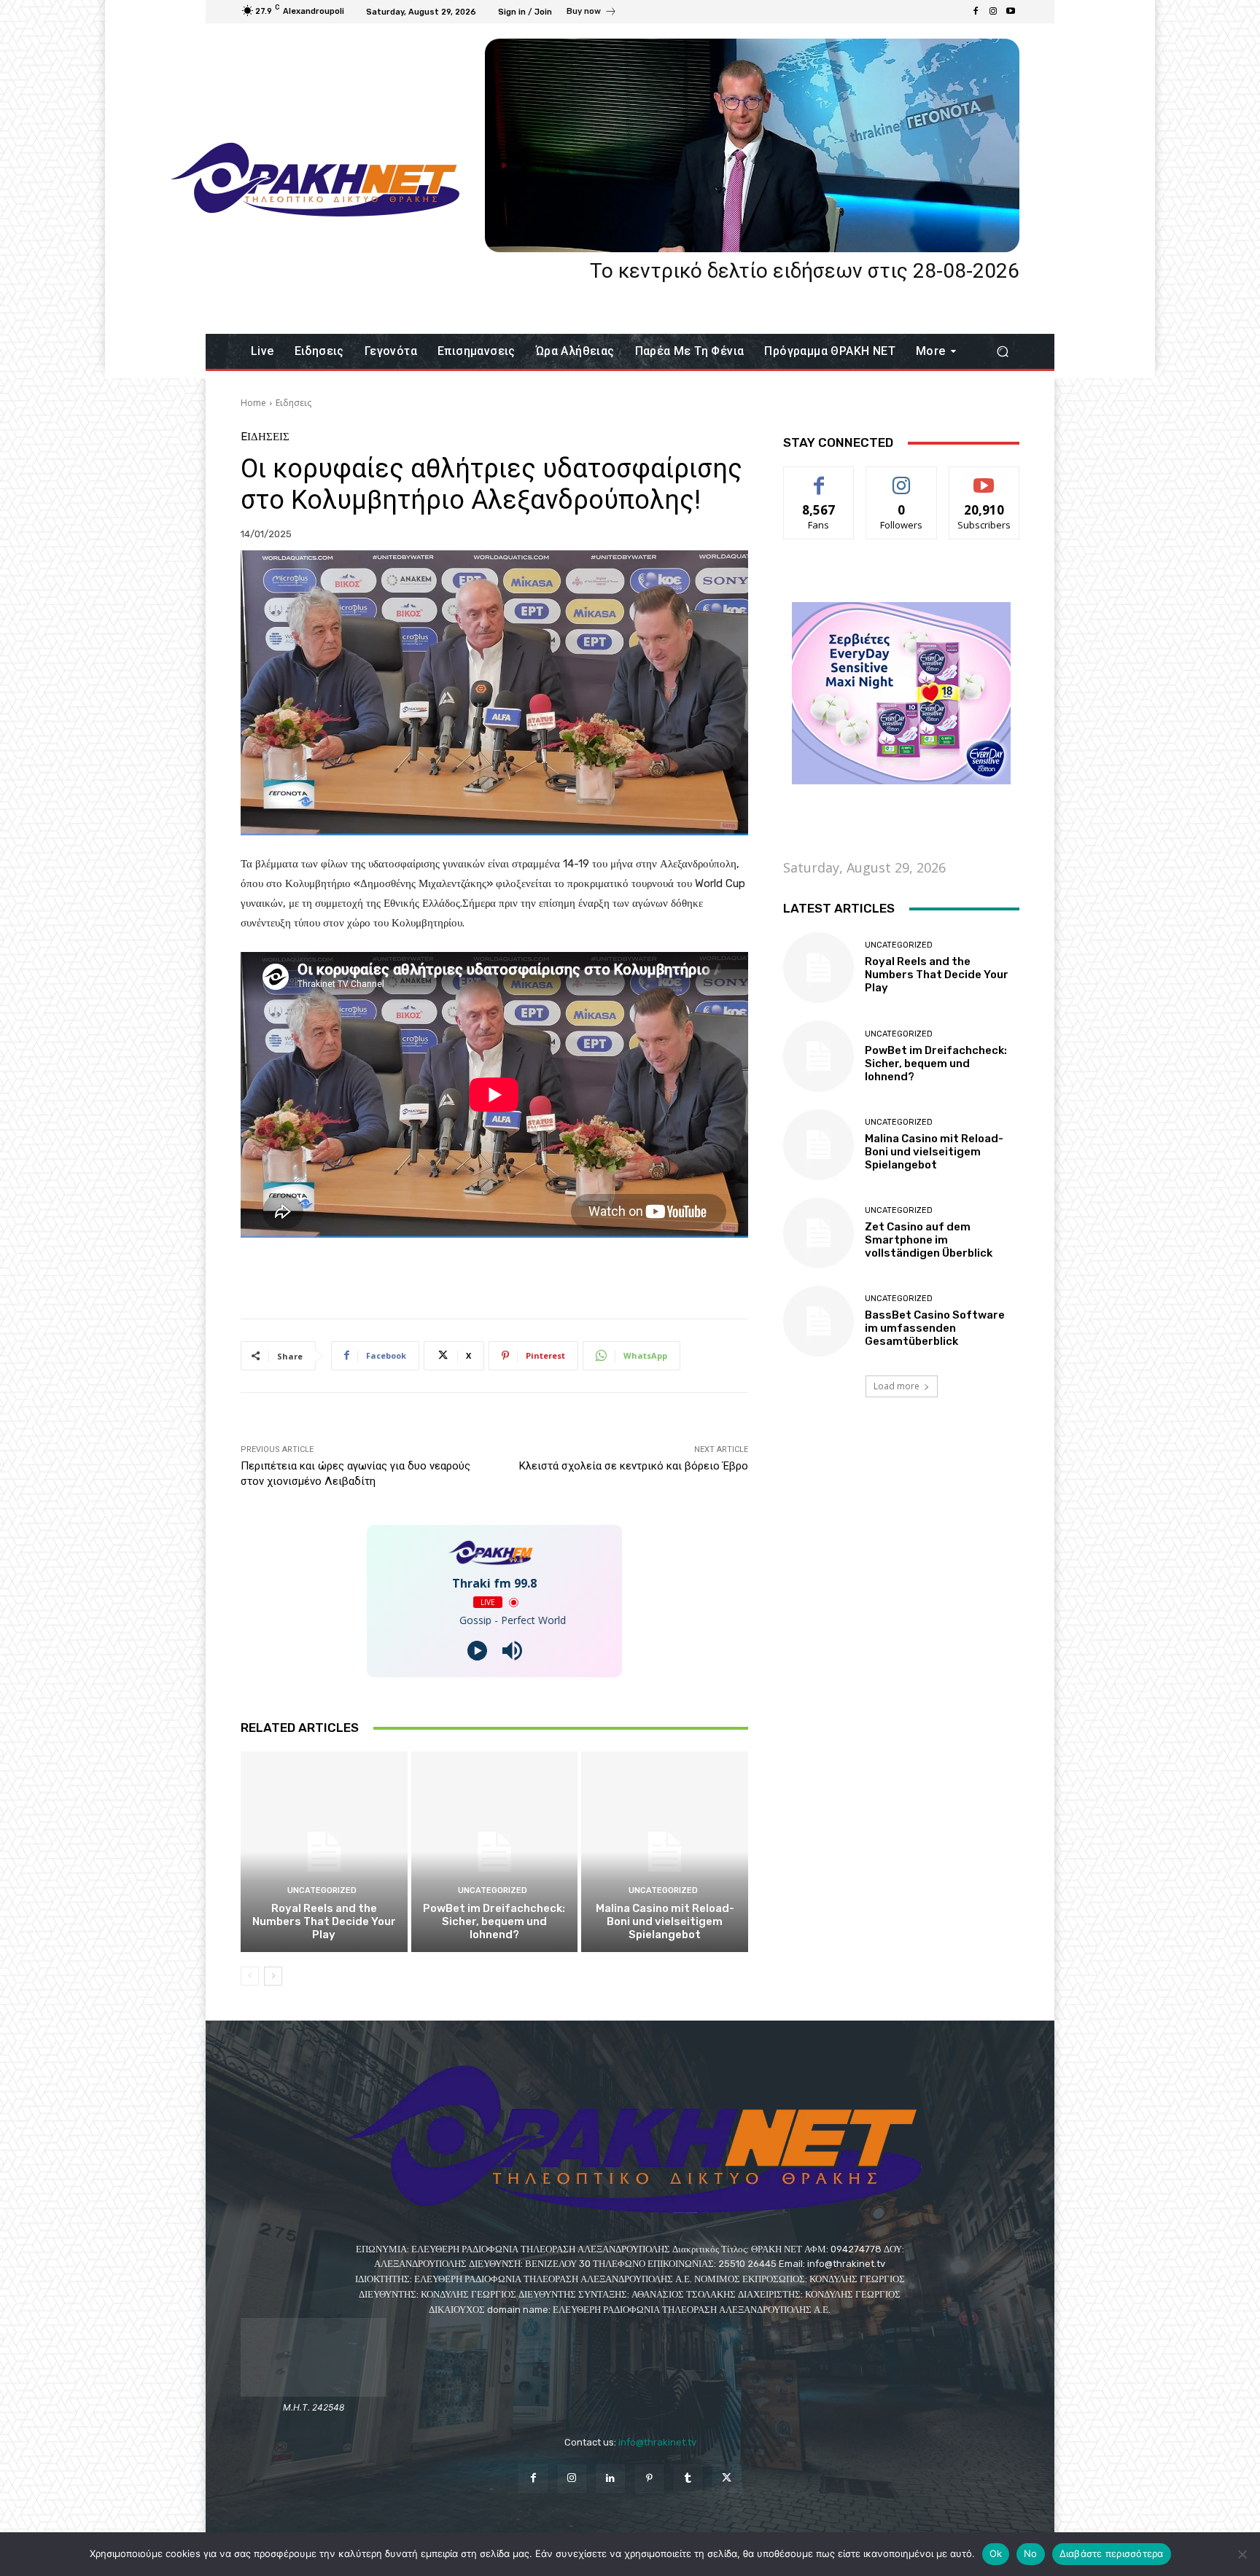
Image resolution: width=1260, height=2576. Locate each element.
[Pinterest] (649, 2479)
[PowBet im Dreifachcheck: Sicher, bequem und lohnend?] (495, 1851)
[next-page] (273, 1976)
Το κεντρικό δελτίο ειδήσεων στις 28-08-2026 (805, 271)
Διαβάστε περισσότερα (1112, 2553)
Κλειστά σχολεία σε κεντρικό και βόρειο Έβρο (634, 1466)
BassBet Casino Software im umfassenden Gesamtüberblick (935, 1328)
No (1031, 2553)
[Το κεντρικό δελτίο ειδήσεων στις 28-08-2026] (752, 145)
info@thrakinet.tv (657, 2442)
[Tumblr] (688, 2479)
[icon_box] (592, 13)
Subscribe (984, 478)
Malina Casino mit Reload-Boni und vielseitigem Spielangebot (665, 1921)
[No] (1242, 2554)
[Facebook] (976, 12)
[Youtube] (1011, 12)
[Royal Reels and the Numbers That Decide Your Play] (324, 1851)
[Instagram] (993, 12)
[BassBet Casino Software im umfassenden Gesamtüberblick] (818, 1321)
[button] (1002, 352)
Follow (902, 478)
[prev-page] (250, 1976)
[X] (727, 2479)
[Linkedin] (611, 2479)
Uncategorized (322, 1890)
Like (819, 478)
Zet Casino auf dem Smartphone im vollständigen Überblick (929, 1240)
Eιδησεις (293, 403)
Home (253, 403)
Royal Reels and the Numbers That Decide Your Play (324, 1921)
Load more (897, 1386)
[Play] (477, 1651)
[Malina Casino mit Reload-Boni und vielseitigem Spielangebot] (665, 1851)
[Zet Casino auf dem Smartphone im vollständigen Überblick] (818, 1233)
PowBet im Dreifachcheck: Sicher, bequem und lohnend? (494, 1921)
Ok (996, 2553)
